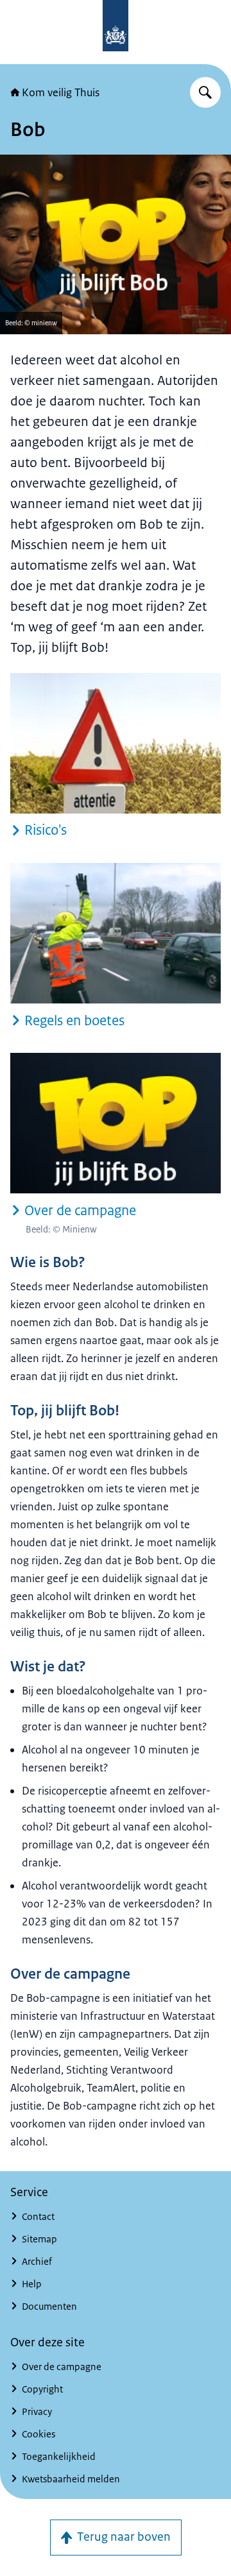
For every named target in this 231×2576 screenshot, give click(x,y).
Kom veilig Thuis (61, 92)
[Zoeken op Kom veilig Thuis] (205, 92)
